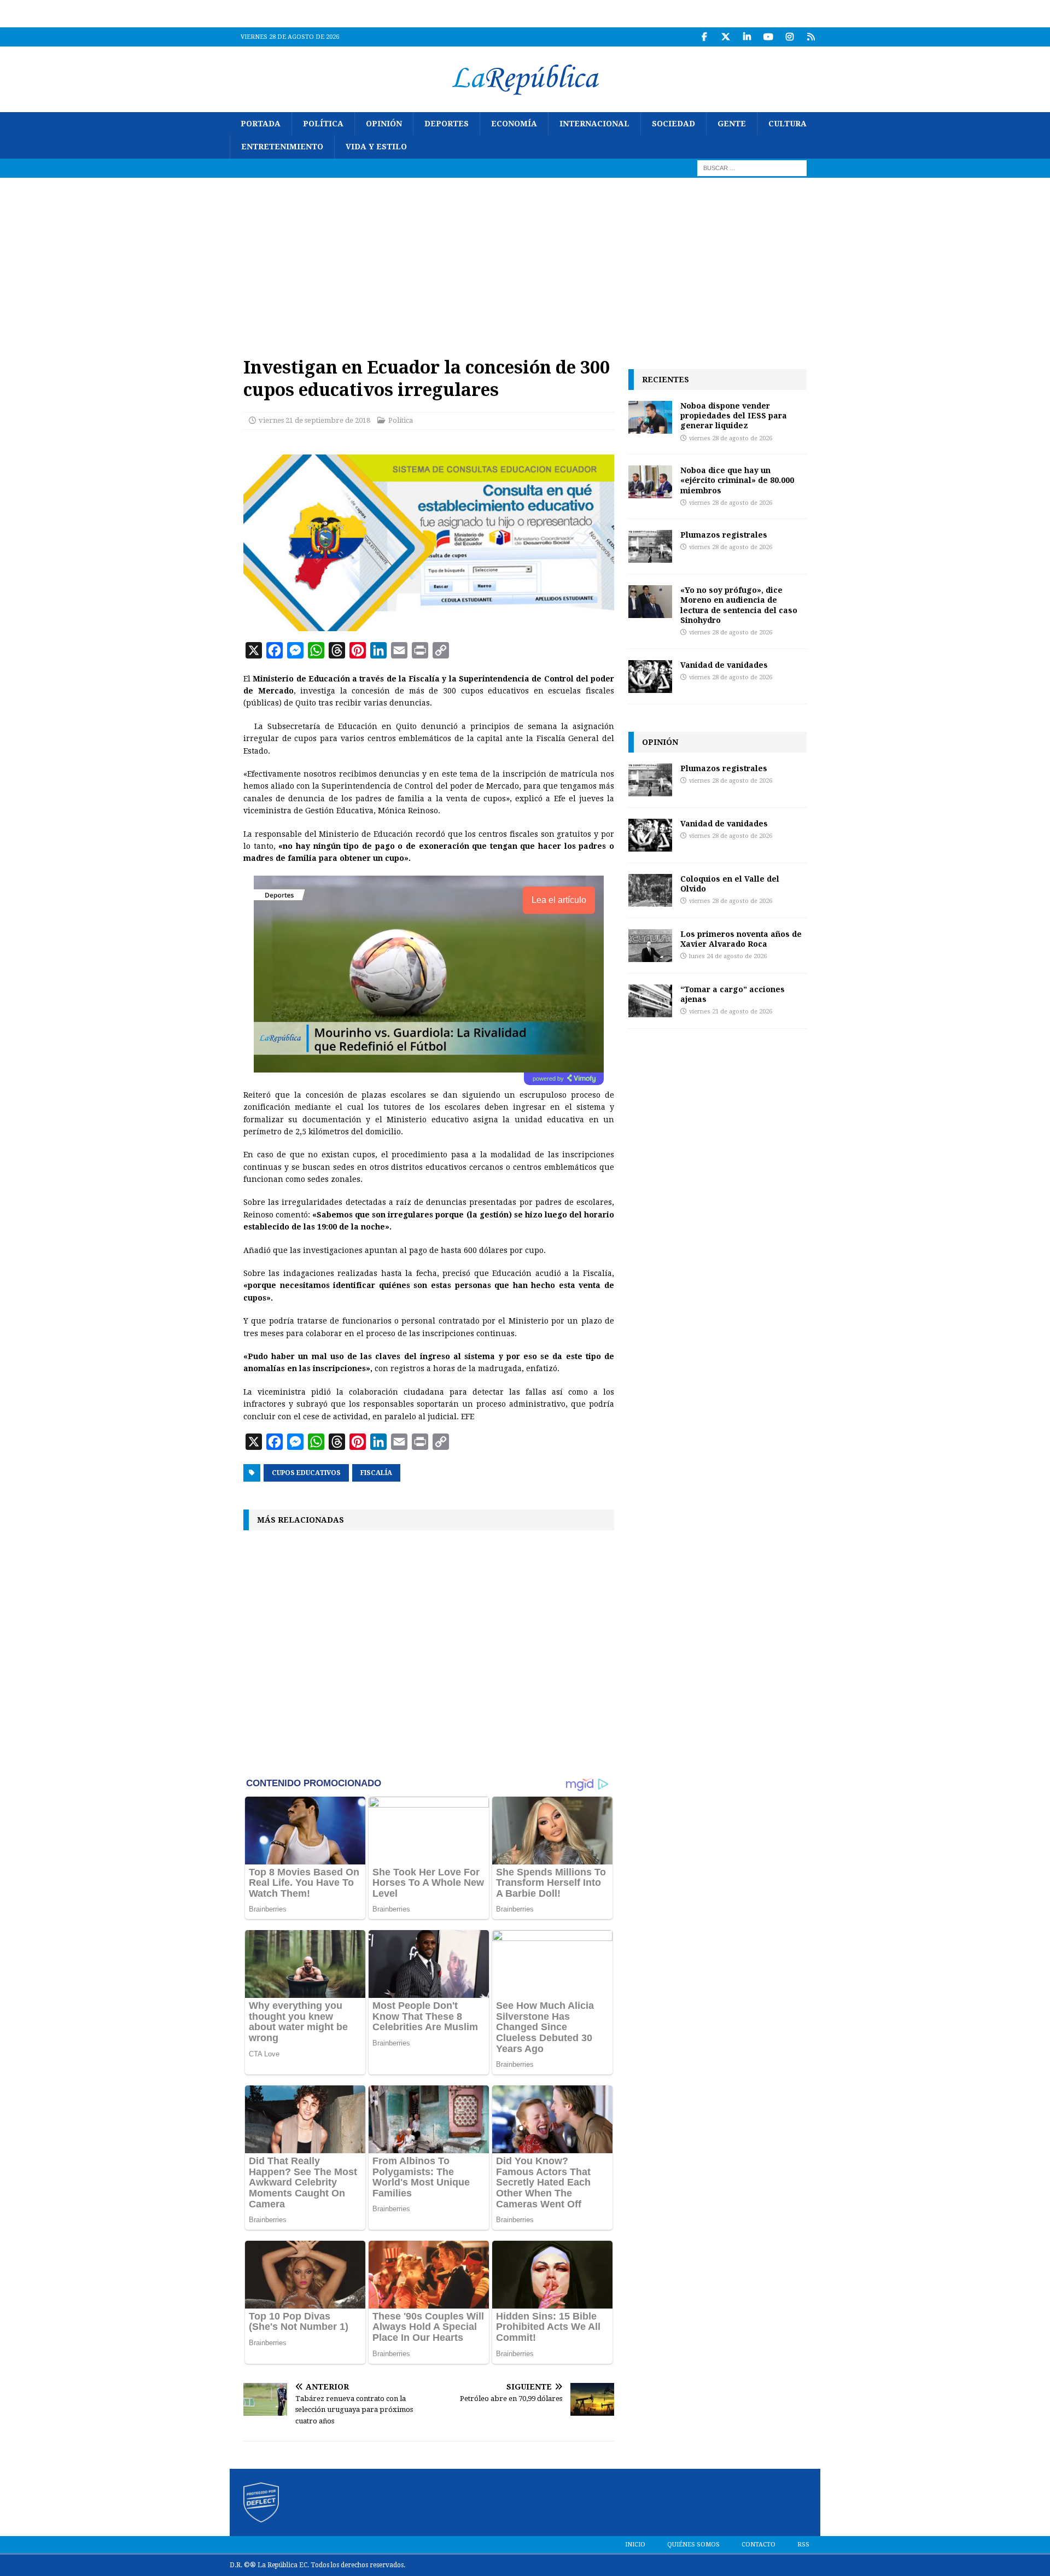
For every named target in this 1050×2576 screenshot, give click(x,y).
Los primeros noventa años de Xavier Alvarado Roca (741, 939)
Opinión (384, 124)
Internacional (594, 124)
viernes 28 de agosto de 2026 (731, 438)
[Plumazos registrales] (650, 546)
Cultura (787, 124)
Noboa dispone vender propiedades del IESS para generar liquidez (734, 415)
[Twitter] (725, 37)
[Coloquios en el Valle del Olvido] (650, 890)
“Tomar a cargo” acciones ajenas (733, 994)
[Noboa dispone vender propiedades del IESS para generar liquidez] (650, 417)
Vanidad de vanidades (724, 665)
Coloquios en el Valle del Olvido (730, 884)
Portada (261, 124)
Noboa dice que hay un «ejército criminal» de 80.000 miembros (737, 480)
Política (323, 124)
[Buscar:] (752, 167)
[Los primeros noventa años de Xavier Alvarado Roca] (650, 946)
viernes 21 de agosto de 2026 (731, 1012)
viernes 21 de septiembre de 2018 (314, 420)
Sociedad (673, 124)
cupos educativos (306, 1473)
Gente (732, 124)
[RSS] (811, 37)
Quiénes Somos (693, 2545)
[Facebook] (704, 37)
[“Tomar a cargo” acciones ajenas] (650, 1001)
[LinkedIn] (747, 37)
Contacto (759, 2545)
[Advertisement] (525, 260)
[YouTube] (768, 37)
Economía (514, 124)
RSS (803, 2545)
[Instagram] (789, 37)
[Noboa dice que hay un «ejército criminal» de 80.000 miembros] (650, 482)
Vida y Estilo (376, 147)
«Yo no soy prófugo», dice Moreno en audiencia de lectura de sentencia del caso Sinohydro (739, 605)
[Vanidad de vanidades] (650, 677)
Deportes (447, 124)
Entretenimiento (282, 147)
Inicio (635, 2545)
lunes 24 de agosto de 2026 (728, 956)
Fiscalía (376, 1473)
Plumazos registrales (724, 535)
